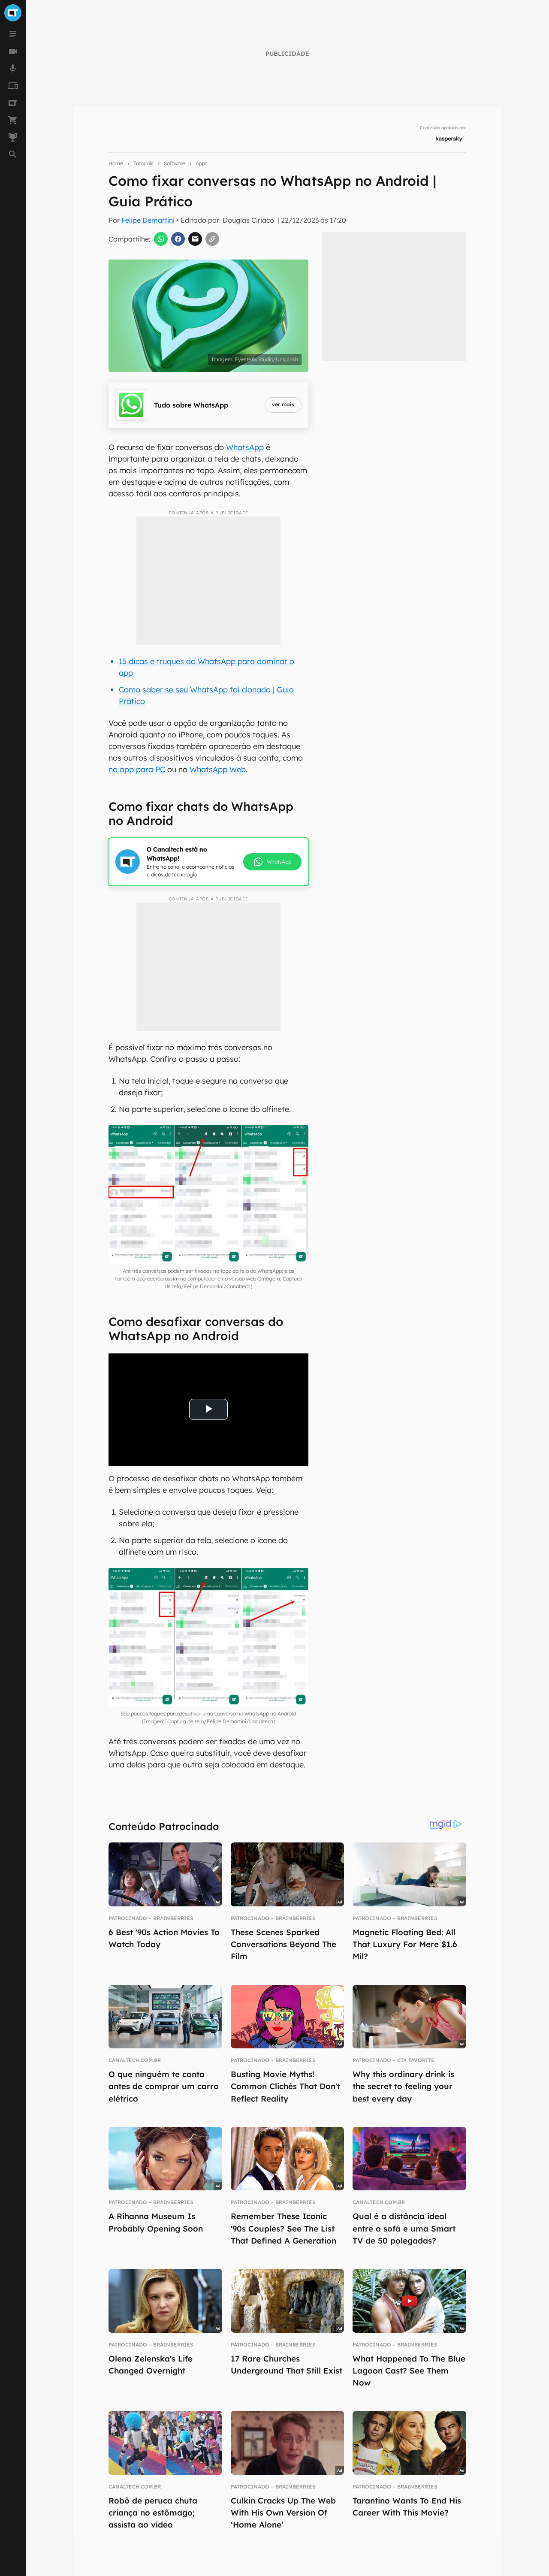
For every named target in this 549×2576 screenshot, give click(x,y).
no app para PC (137, 769)
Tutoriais (143, 163)
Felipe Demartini (148, 220)
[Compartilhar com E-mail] (195, 239)
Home (116, 163)
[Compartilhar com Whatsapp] (161, 239)
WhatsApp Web (218, 769)
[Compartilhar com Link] (212, 239)
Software (175, 163)
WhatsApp (245, 447)
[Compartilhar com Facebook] (178, 239)
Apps (202, 163)
